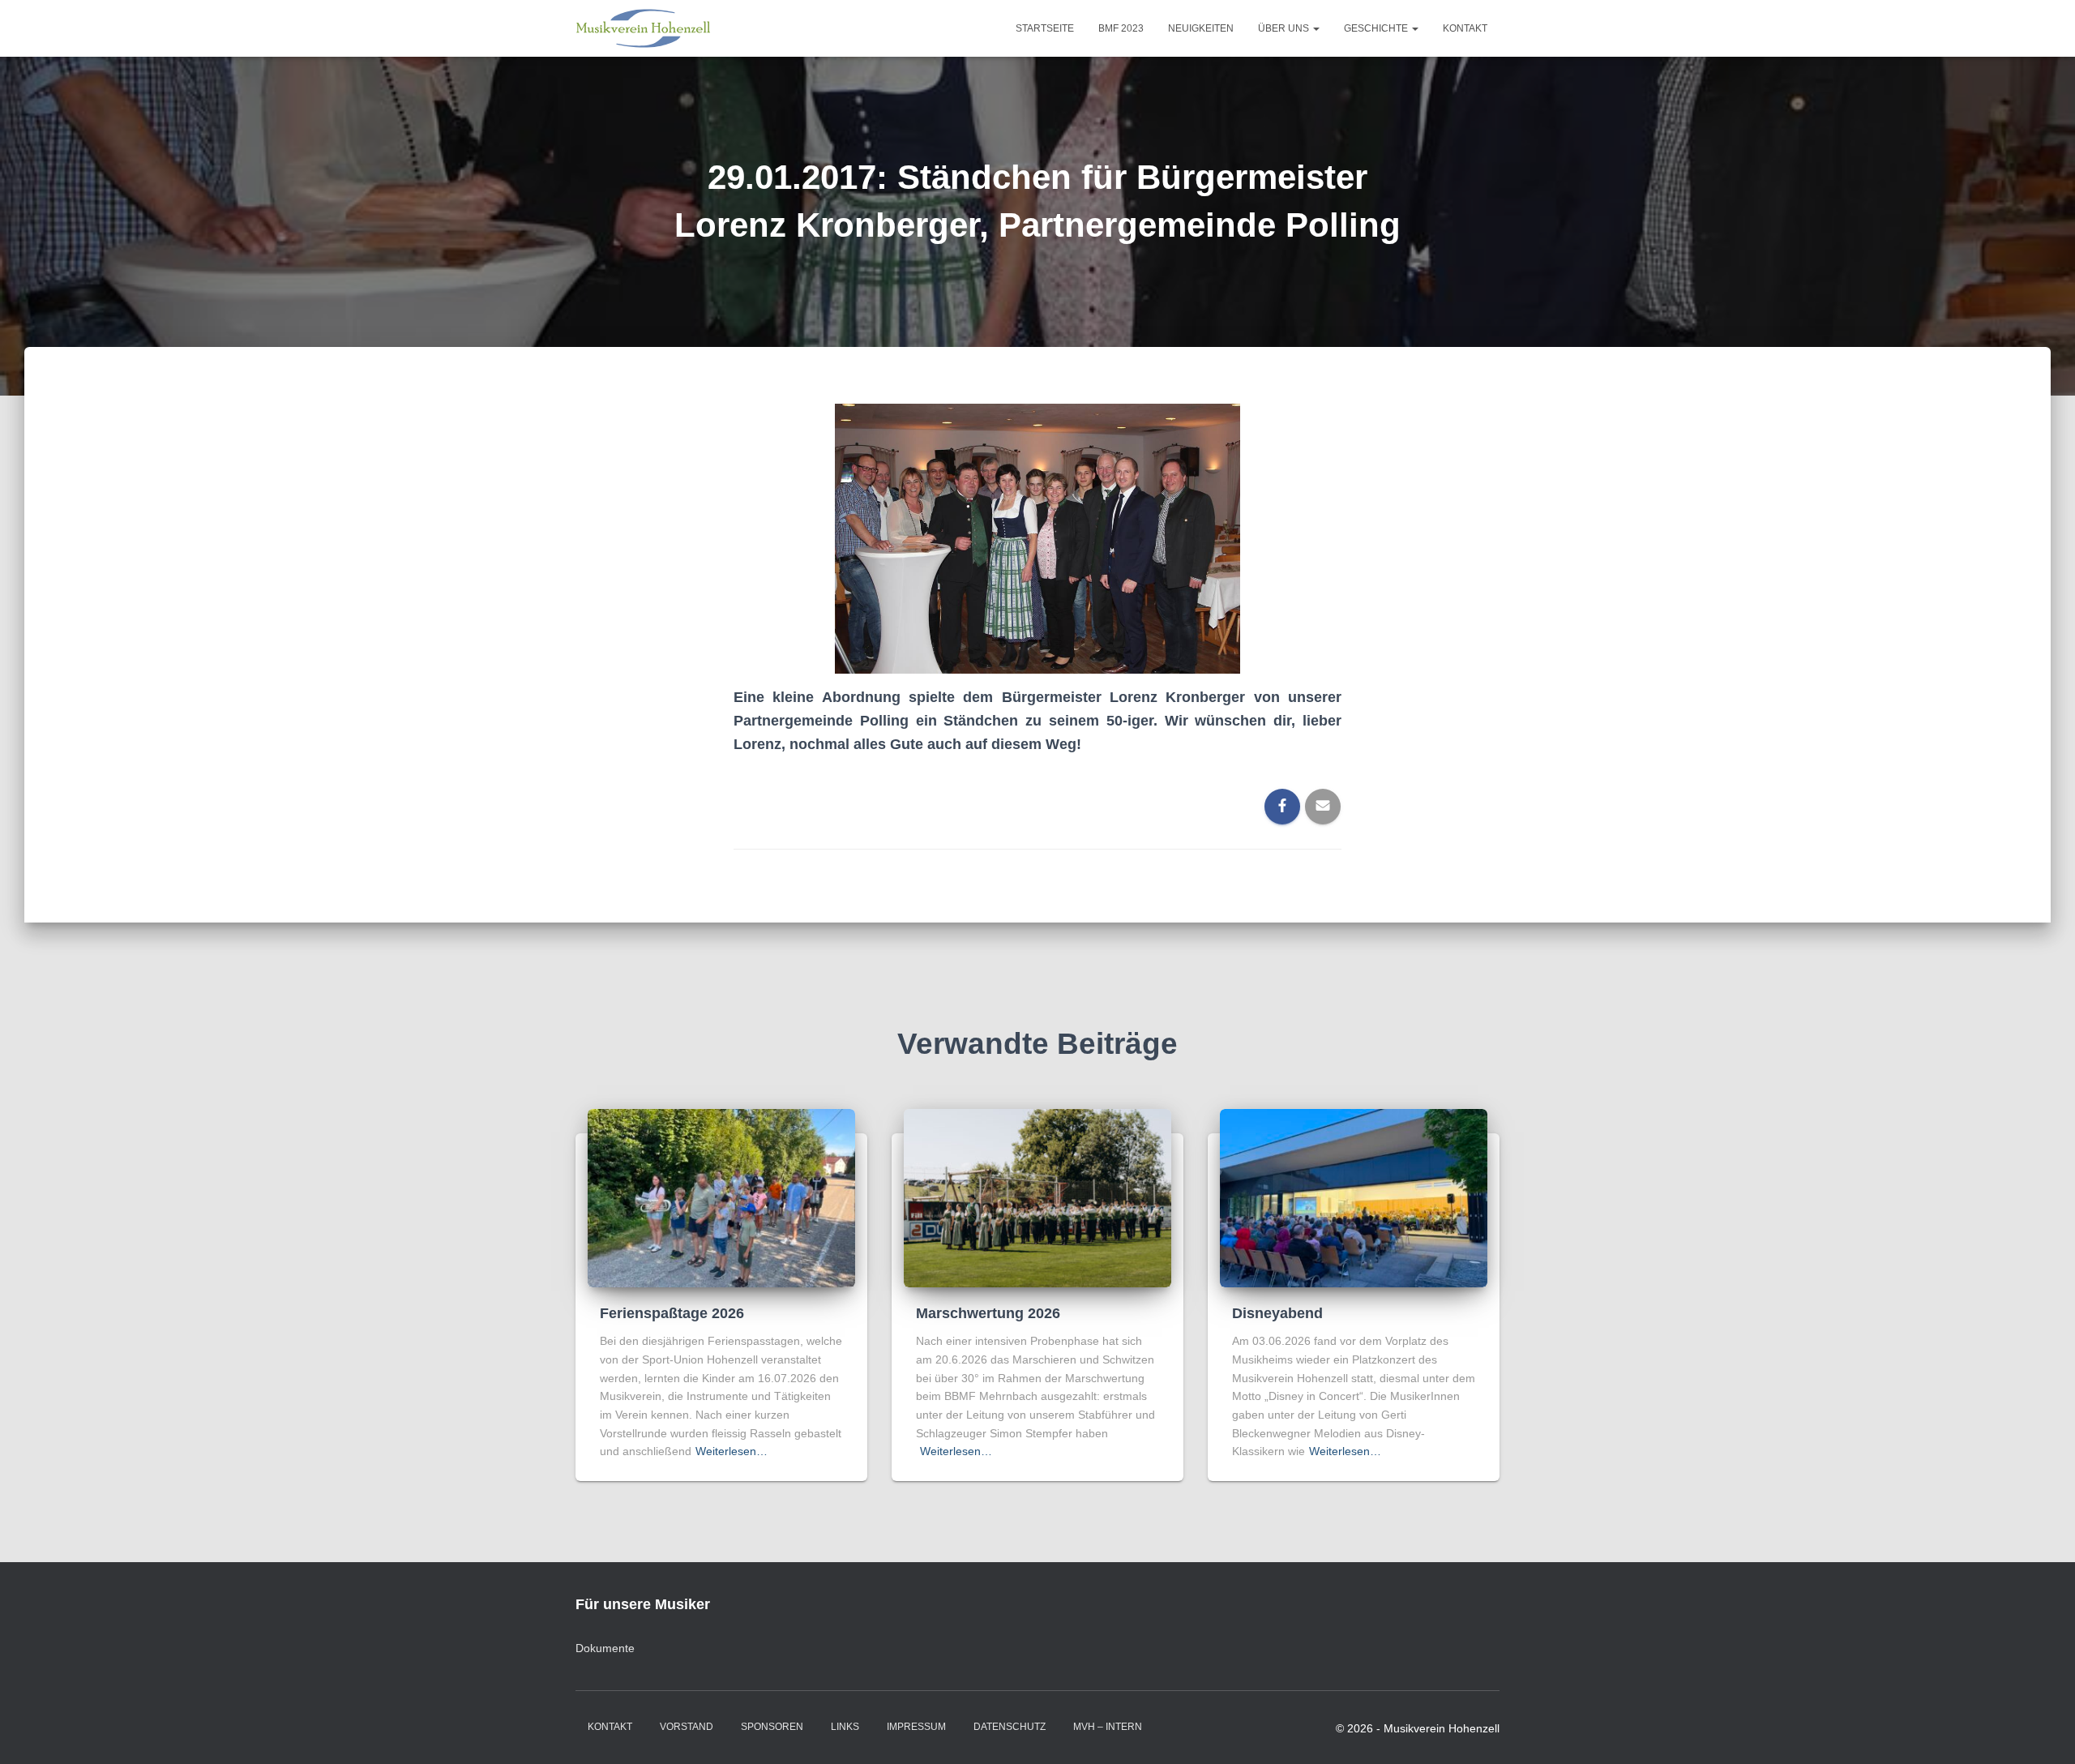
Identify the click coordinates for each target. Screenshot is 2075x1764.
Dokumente (605, 1648)
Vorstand (687, 1727)
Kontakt (1465, 28)
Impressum (916, 1727)
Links (845, 1727)
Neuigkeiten (1201, 28)
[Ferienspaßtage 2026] (721, 1197)
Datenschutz (1010, 1727)
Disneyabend (1277, 1313)
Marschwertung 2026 (988, 1313)
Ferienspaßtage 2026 (672, 1313)
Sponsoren (772, 1727)
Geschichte (1377, 28)
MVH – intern (1108, 1727)
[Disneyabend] (1354, 1197)
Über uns (1285, 28)
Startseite (1045, 28)
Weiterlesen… (732, 1451)
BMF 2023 (1121, 28)
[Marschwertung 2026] (1037, 1197)
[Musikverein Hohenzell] (643, 28)
